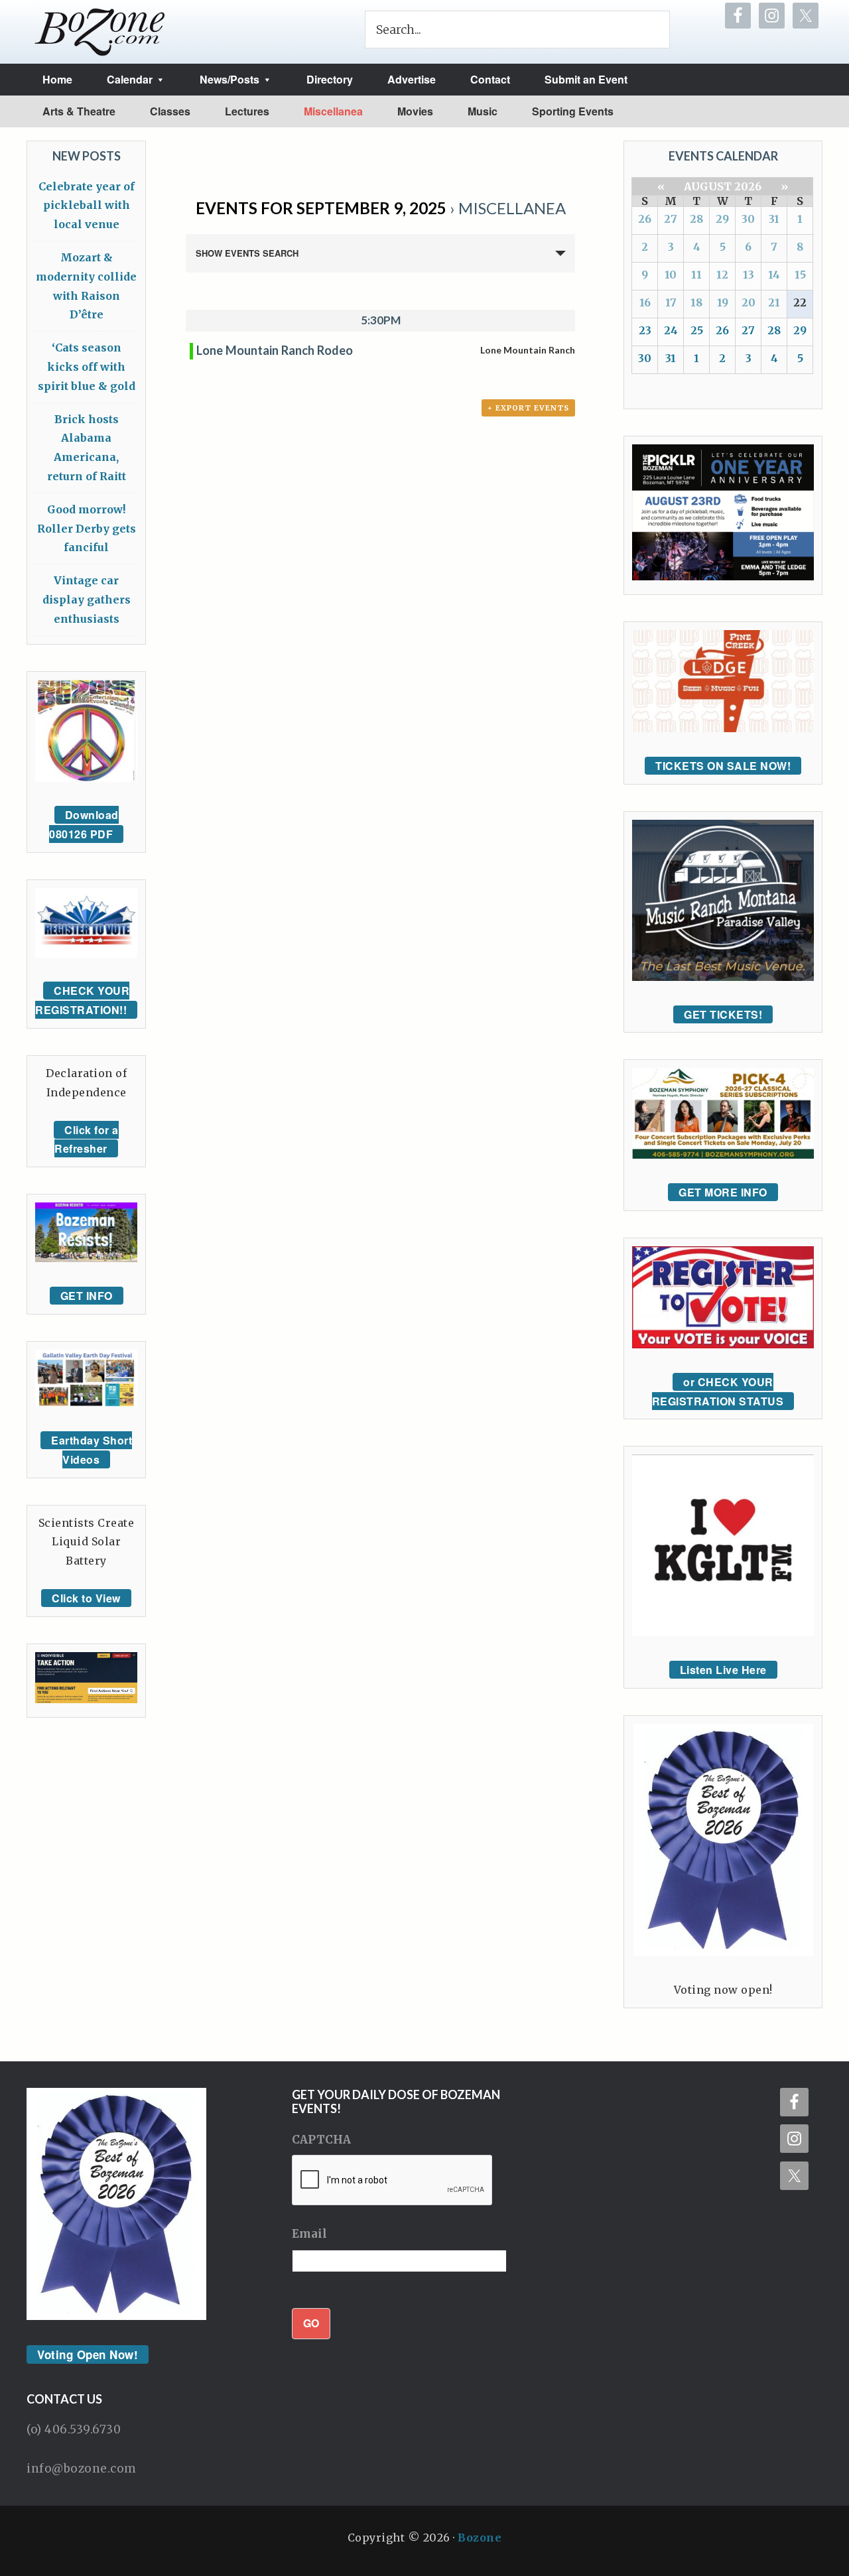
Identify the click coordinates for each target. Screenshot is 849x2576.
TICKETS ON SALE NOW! (723, 766)
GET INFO (87, 1296)
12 (722, 275)
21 (774, 302)
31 (774, 219)
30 (748, 219)
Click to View (86, 1598)
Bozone (480, 2538)
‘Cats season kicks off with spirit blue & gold (87, 367)
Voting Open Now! (88, 2354)
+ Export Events (528, 408)
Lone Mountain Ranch (528, 350)
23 (645, 330)
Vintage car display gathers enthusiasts (87, 600)
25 (697, 330)
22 (800, 302)
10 (671, 275)
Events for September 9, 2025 (321, 208)
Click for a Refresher (87, 1139)
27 (671, 219)
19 (723, 302)
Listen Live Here (723, 1670)
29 (722, 219)
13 (749, 275)
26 (645, 219)
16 (645, 302)
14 (774, 275)
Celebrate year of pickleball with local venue (87, 206)
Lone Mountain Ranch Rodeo (275, 350)
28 (696, 219)
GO (311, 2323)
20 (749, 302)
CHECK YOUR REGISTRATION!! (82, 1000)
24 (671, 330)
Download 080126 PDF (84, 824)
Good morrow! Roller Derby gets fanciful (87, 529)
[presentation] (393, 2181)
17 (671, 302)
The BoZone (100, 32)
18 (696, 302)
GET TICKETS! (723, 1014)
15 (800, 275)
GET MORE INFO (723, 1192)
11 (696, 275)
